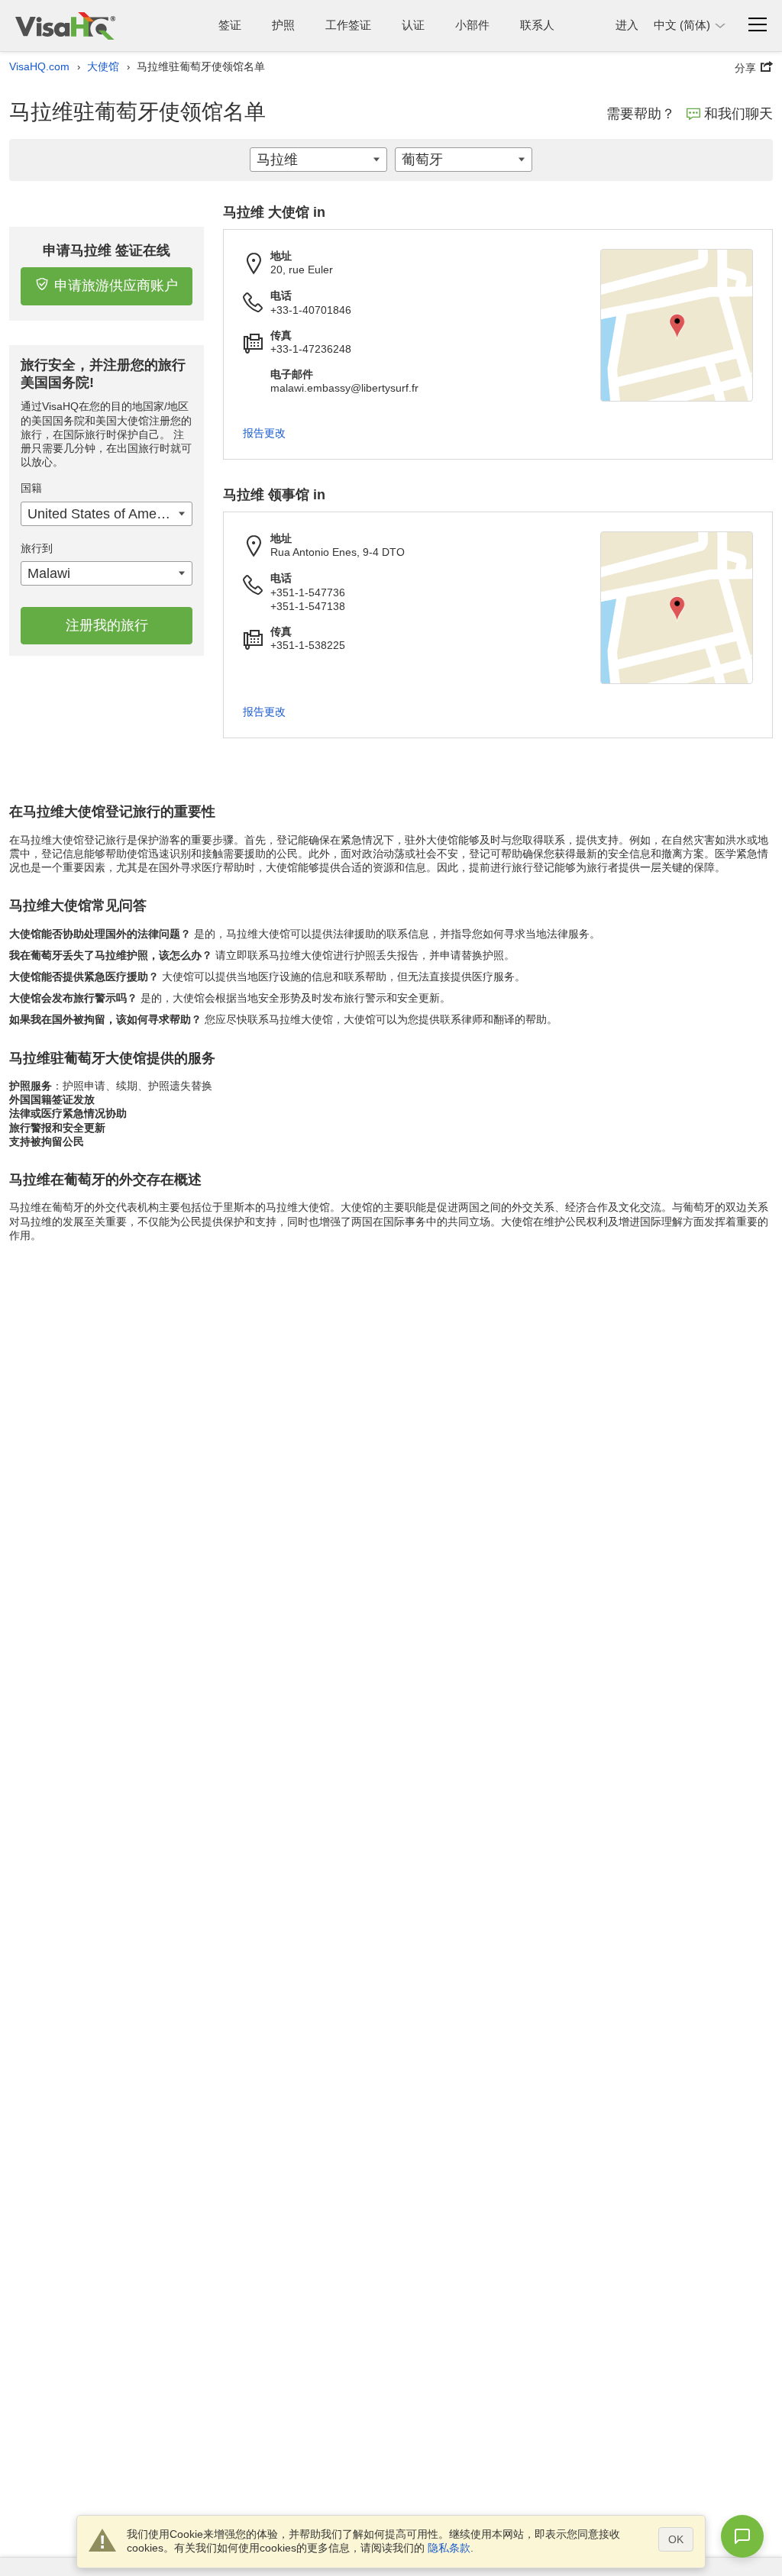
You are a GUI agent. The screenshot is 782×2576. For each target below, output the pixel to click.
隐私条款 (449, 2548)
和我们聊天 (738, 114)
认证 (413, 25)
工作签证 (348, 25)
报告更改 (264, 433)
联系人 (537, 25)
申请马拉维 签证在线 (107, 250)
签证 (230, 25)
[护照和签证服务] (65, 26)
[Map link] (677, 325)
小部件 (472, 25)
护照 (283, 25)
